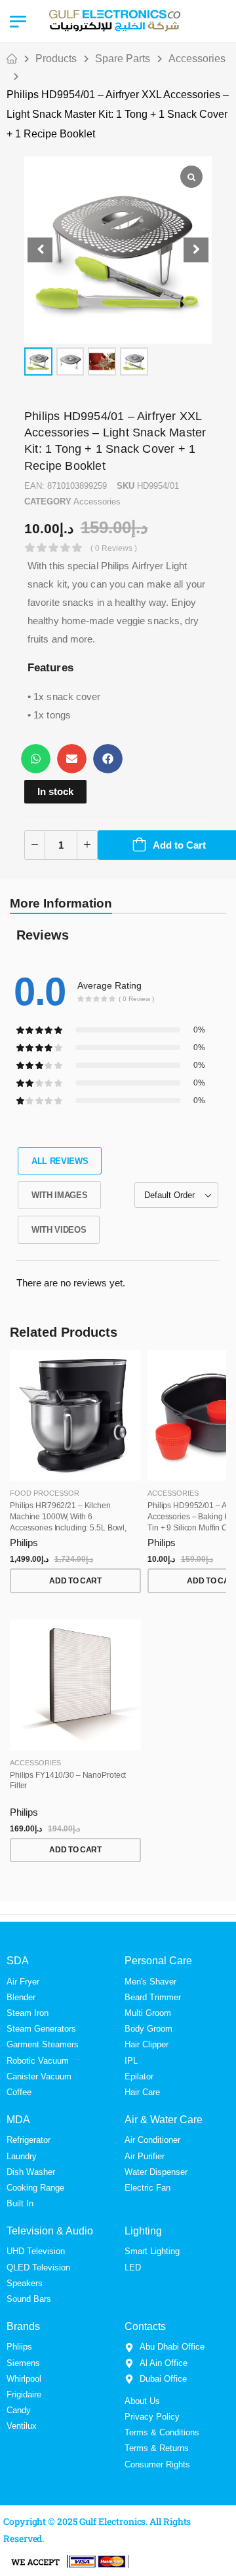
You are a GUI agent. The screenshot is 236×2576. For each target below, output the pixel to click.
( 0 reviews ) (114, 548)
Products (56, 59)
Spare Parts (123, 59)
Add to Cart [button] (75, 1581)
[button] (196, 250)
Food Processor (45, 1493)
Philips (24, 1543)
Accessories (197, 59)
